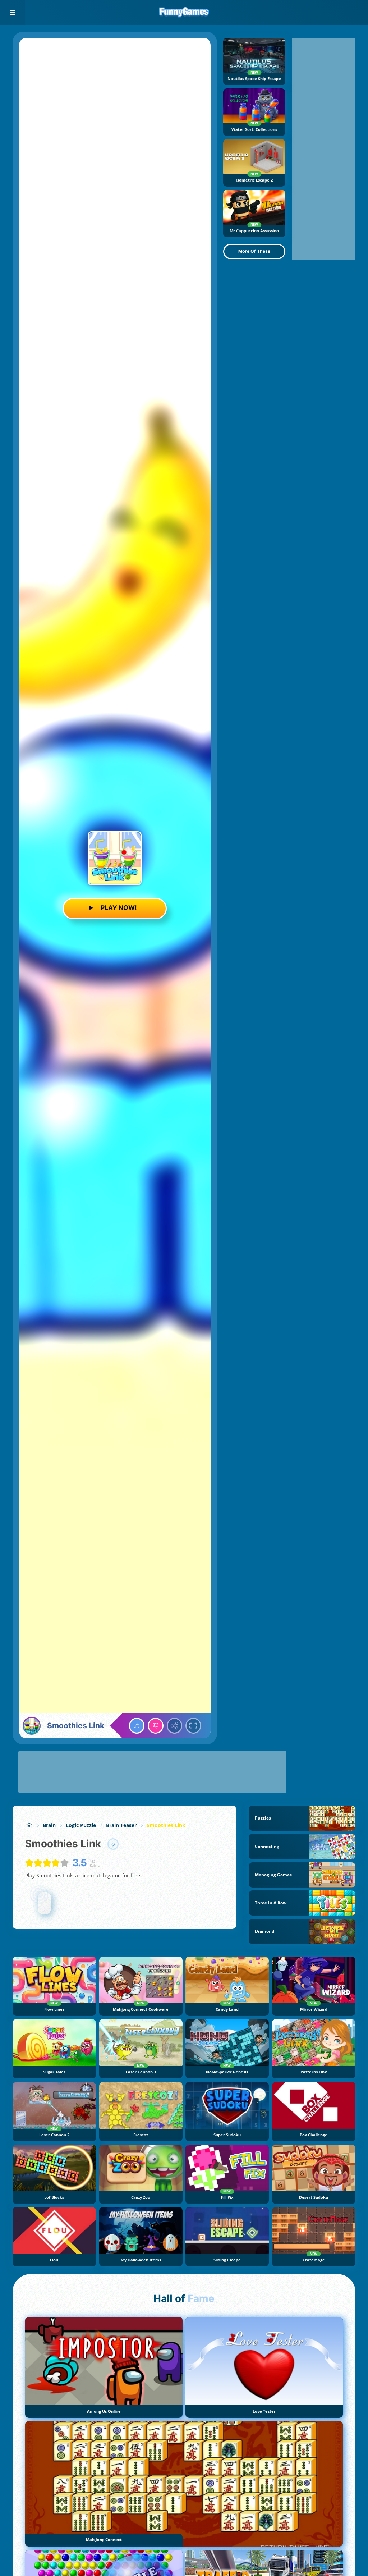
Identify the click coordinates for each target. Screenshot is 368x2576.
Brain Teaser (121, 1825)
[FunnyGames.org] (29, 1825)
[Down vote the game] (156, 1726)
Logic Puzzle (81, 1825)
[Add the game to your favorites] (113, 1844)
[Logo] (184, 13)
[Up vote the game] (137, 1726)
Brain (49, 1825)
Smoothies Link (166, 1825)
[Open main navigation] (13, 13)
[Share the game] (175, 1726)
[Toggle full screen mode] (193, 1726)
